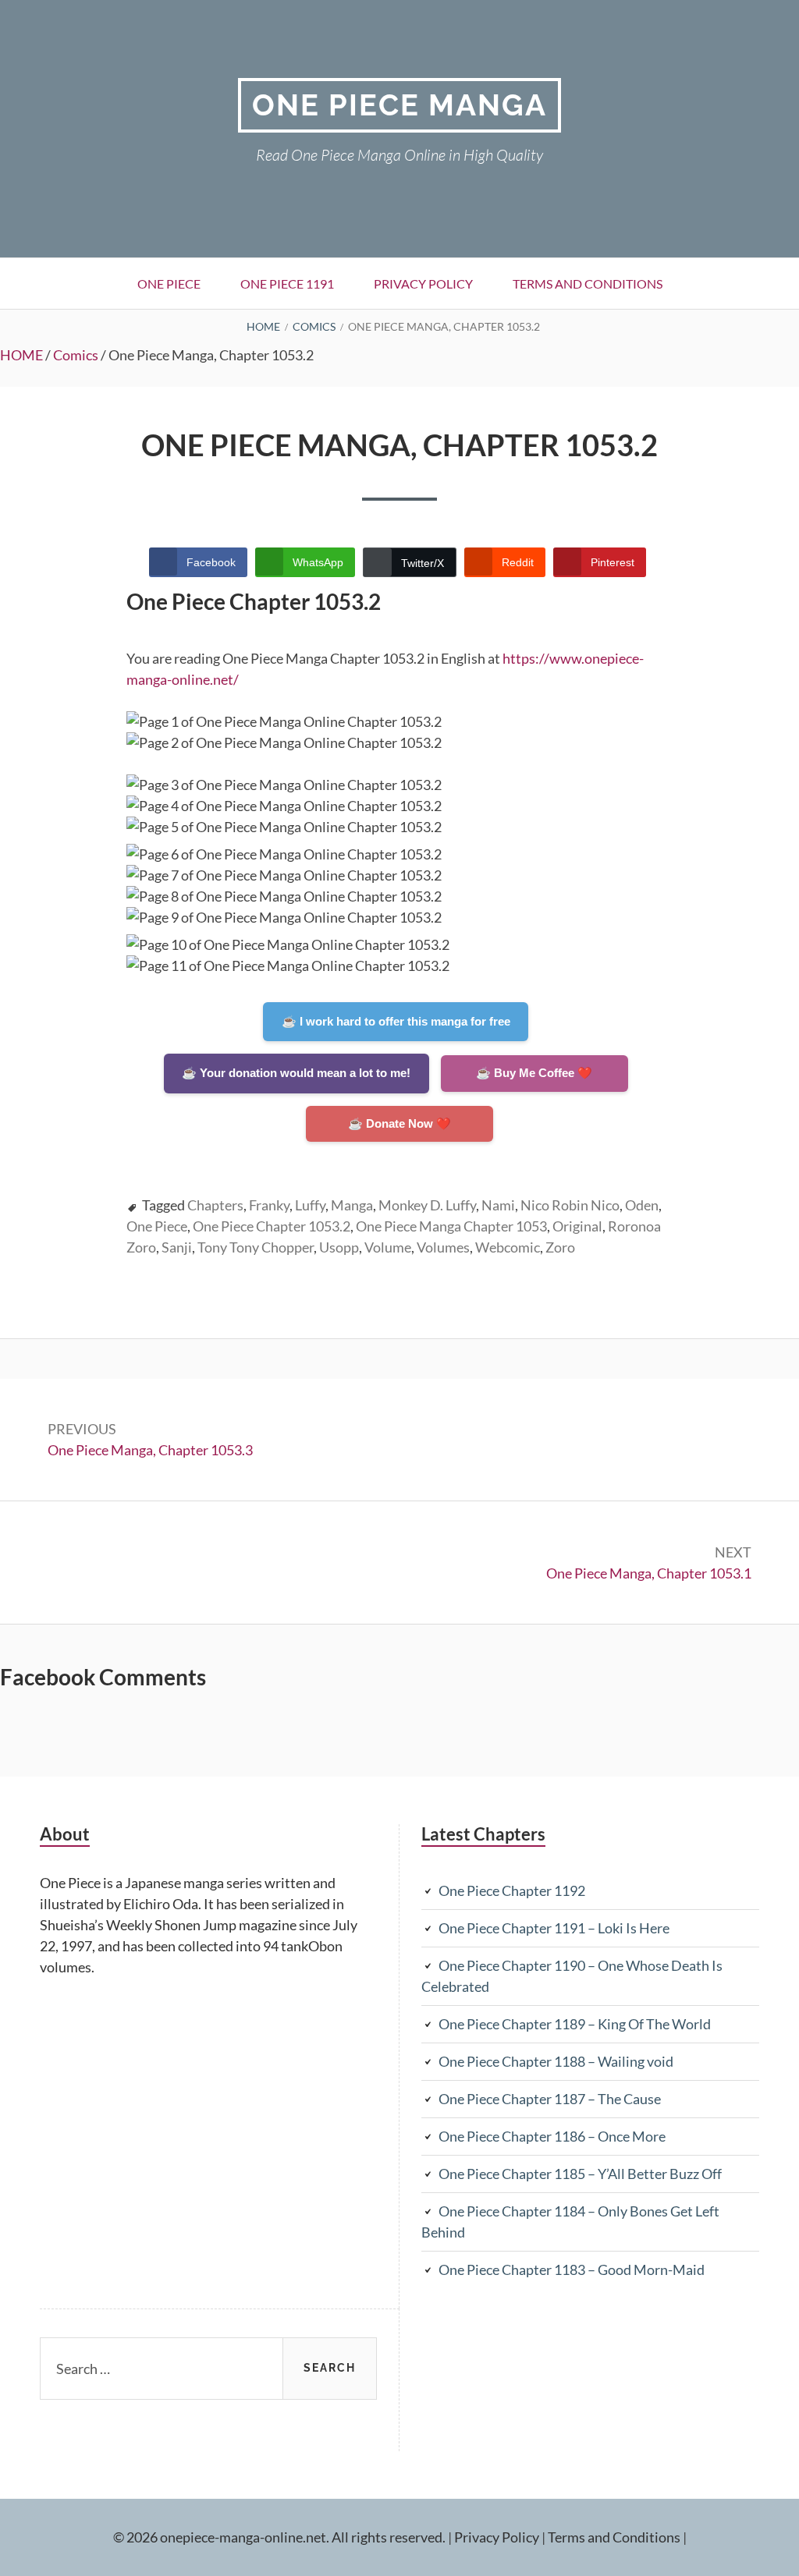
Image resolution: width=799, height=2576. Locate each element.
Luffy (310, 1205)
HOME (21, 355)
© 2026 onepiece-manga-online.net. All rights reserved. (279, 2537)
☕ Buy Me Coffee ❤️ (534, 1073)
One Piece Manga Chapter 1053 (451, 1226)
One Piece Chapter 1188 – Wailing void (556, 2061)
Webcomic (508, 1247)
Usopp (339, 1247)
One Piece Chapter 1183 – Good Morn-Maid (572, 2270)
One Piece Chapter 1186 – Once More (552, 2136)
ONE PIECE (169, 283)
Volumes (443, 1247)
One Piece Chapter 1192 (512, 1890)
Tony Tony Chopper (256, 1247)
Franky (269, 1205)
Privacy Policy (423, 283)
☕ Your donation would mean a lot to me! (296, 1073)
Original (577, 1226)
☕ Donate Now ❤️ (399, 1123)
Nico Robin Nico (570, 1205)
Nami (498, 1205)
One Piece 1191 (287, 283)
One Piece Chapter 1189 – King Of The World (575, 2024)
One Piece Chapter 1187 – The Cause (550, 2099)
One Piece (157, 1226)
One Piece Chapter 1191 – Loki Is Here (554, 1928)
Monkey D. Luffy (427, 1205)
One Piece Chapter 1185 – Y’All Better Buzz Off (580, 2174)
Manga (352, 1205)
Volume (388, 1247)
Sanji (177, 1247)
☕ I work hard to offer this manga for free (396, 1021)
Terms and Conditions (588, 283)
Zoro (560, 1247)
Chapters (215, 1205)
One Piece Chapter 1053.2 (272, 1226)
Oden (642, 1205)
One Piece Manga (399, 105)
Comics (76, 355)
